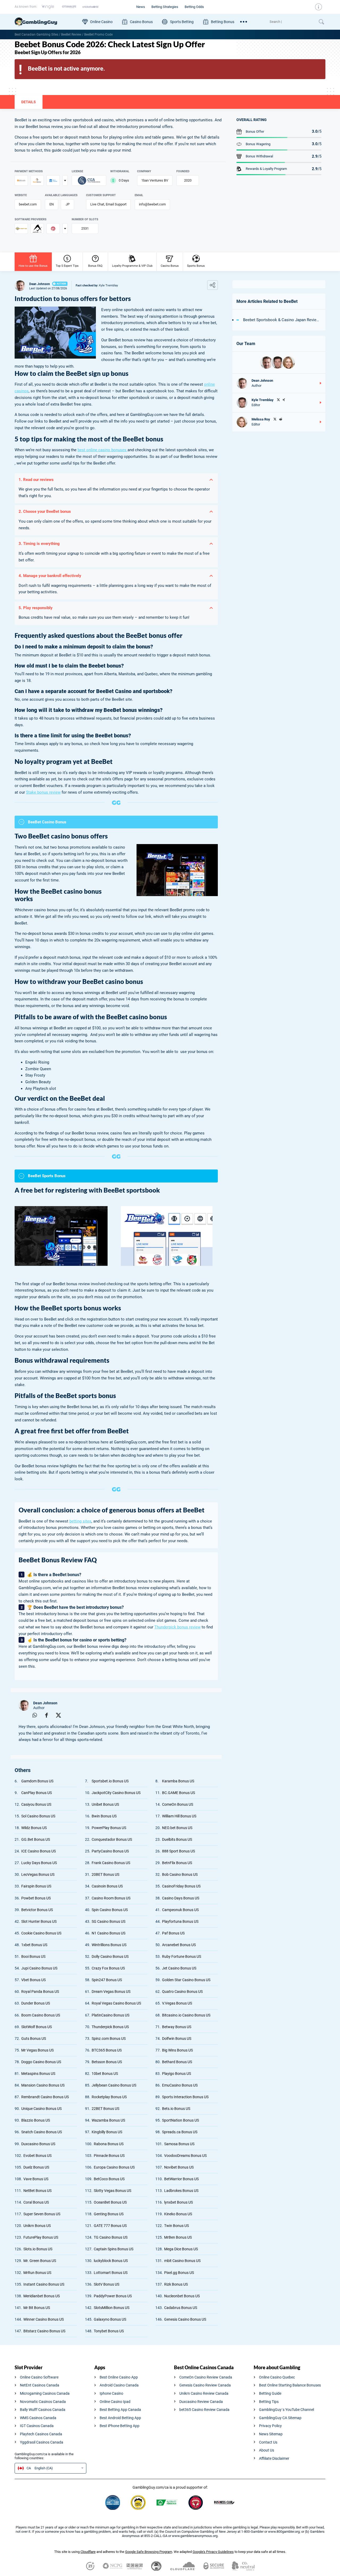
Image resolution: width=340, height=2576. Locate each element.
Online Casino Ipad (115, 2402)
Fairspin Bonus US (36, 1886)
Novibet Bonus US (179, 2167)
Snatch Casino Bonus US (42, 2132)
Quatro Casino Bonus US (182, 1992)
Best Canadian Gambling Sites (36, 35)
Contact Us (268, 2442)
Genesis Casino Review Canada (205, 2385)
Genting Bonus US (109, 2214)
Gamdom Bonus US (37, 1781)
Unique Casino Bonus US (41, 2109)
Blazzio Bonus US (36, 2120)
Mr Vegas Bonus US (37, 2050)
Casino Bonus (170, 266)
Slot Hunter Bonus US (39, 1921)
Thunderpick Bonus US (110, 2027)
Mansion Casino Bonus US (43, 2085)
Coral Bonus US (36, 2202)
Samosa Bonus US (179, 2144)
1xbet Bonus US (34, 1945)
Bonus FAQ (95, 266)
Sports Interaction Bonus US (185, 2097)
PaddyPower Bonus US (113, 2296)
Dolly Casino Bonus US (110, 1956)
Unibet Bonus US (105, 1804)
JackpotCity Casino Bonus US (116, 1793)
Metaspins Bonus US (38, 2074)
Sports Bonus (196, 266)
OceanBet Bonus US (110, 2202)
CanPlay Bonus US (37, 1793)
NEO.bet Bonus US (177, 1828)
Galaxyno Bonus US (110, 2319)
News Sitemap (271, 2434)
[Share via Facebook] (46, 1715)
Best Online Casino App (119, 2377)
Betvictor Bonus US (37, 1910)
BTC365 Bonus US (107, 2050)
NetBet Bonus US (37, 2191)
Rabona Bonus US (109, 2144)
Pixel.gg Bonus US (179, 2273)
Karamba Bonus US (178, 1781)
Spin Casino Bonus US (110, 1910)
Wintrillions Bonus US (109, 1945)
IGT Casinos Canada (37, 2426)
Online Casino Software (39, 2377)
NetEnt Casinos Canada (40, 2385)
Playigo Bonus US (177, 2074)
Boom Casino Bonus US (41, 2015)
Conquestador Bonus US (112, 1839)
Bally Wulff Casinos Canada (43, 2410)
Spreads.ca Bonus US (180, 2132)
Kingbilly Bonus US (107, 2132)
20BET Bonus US (105, 1874)
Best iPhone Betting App (120, 2426)
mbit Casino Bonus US (182, 2261)
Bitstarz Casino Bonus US (44, 2331)
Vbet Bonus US (33, 1980)
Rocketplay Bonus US (109, 2097)
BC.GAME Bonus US (178, 1793)
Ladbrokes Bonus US (181, 2191)
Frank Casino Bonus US (111, 1863)
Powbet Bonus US (36, 1898)
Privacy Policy (270, 2426)
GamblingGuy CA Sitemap (280, 2418)
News (141, 7)
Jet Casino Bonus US (179, 1968)
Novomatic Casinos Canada (43, 2402)
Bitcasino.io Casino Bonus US (186, 2015)
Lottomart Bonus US (111, 2273)
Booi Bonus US (33, 1956)
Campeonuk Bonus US (180, 1910)
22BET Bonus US (105, 2109)
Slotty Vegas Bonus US (112, 2191)
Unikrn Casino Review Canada (204, 2393)
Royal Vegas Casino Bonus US (116, 2003)
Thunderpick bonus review (177, 1627)
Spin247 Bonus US (107, 1980)
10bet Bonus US (105, 2074)
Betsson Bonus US (107, 2062)
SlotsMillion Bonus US (112, 2308)
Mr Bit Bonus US (37, 2308)
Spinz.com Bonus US (109, 2039)
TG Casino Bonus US (111, 2237)
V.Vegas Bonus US (177, 2003)
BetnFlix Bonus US (177, 1863)
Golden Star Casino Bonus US (186, 1980)
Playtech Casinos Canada (41, 2434)
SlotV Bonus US (107, 2284)
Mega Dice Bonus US (181, 2249)
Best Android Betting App (120, 2418)
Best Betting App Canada (120, 2410)
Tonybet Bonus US (109, 2331)
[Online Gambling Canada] (46, 22)
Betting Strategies (165, 7)
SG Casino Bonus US (109, 1921)
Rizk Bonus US (176, 2284)
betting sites (80, 1521)
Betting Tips (269, 2402)
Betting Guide (270, 2393)
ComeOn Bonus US (178, 1804)
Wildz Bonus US (34, 1828)
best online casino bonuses (103, 450)
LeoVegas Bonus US (38, 1874)
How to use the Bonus (33, 266)
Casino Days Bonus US (181, 1898)
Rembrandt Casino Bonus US (45, 2097)
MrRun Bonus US (37, 2273)
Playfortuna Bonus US (180, 1921)
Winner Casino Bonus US (44, 2319)
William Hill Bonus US (179, 1816)
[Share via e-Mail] (23, 1715)
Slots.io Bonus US (38, 2249)
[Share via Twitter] (58, 1715)
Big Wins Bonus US (177, 2050)
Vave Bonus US (36, 2179)
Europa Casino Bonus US (114, 2167)
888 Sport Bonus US (178, 1851)
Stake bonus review (43, 792)
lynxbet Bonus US (178, 2202)
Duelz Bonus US (36, 2167)
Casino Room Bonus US (111, 1898)
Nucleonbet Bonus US (182, 2296)
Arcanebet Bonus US (179, 1945)
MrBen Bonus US (178, 2237)
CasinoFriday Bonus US (181, 1886)
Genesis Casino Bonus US (185, 2319)
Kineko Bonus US (178, 2214)
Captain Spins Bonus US (114, 2249)
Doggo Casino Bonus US (41, 2062)
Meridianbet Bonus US (42, 2296)
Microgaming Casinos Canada (45, 2393)
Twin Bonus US (177, 2226)
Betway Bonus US (177, 2027)
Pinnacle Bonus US (109, 2156)
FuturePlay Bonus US (41, 2237)
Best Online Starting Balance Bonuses (290, 2385)
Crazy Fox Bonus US (108, 1968)
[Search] (292, 22)
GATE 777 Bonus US (110, 2226)
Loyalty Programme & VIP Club (132, 266)
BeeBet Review (71, 35)
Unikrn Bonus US (37, 2226)
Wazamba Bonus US (108, 2120)
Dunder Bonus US (36, 2003)
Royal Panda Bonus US (40, 1992)
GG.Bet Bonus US (36, 1839)
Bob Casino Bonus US (180, 1874)
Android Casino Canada (119, 2385)
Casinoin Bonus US (107, 1886)
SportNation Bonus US (180, 2120)
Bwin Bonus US (104, 1816)
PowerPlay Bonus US (109, 1828)
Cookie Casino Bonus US (41, 1933)
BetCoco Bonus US (109, 2179)
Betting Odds (194, 7)
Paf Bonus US (173, 1933)
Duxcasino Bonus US (38, 2144)
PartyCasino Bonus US (110, 1851)
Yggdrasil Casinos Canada (42, 2442)
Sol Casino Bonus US (38, 1816)
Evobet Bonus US (37, 2156)
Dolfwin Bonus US (177, 2039)
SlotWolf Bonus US (37, 2027)
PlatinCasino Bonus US (110, 2015)
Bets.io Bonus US (176, 2109)
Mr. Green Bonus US (40, 2261)
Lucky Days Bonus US (39, 1863)
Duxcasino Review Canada (201, 2402)
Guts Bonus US (34, 2039)
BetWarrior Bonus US (181, 2179)
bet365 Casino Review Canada (204, 2410)
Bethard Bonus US (177, 2062)
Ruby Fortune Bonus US (182, 1956)
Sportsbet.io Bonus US (110, 1781)
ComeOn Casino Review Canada (206, 2377)
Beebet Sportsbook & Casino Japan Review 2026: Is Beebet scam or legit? (282, 320)
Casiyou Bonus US (36, 1804)
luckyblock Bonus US (111, 2261)
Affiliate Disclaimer (274, 2458)
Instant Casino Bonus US (44, 2284)
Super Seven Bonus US (42, 2214)
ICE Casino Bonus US (39, 1851)
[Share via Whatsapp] (35, 1715)
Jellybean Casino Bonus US (114, 2085)
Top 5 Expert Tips (67, 266)
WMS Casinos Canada (38, 2418)
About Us (267, 2450)
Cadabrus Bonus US (181, 2308)
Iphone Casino (111, 2393)
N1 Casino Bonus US (109, 1933)
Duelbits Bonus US (177, 1839)
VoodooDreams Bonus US (185, 2156)
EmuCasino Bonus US (180, 2085)
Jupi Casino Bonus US (39, 1968)
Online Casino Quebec (277, 2377)
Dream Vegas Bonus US (111, 1992)
